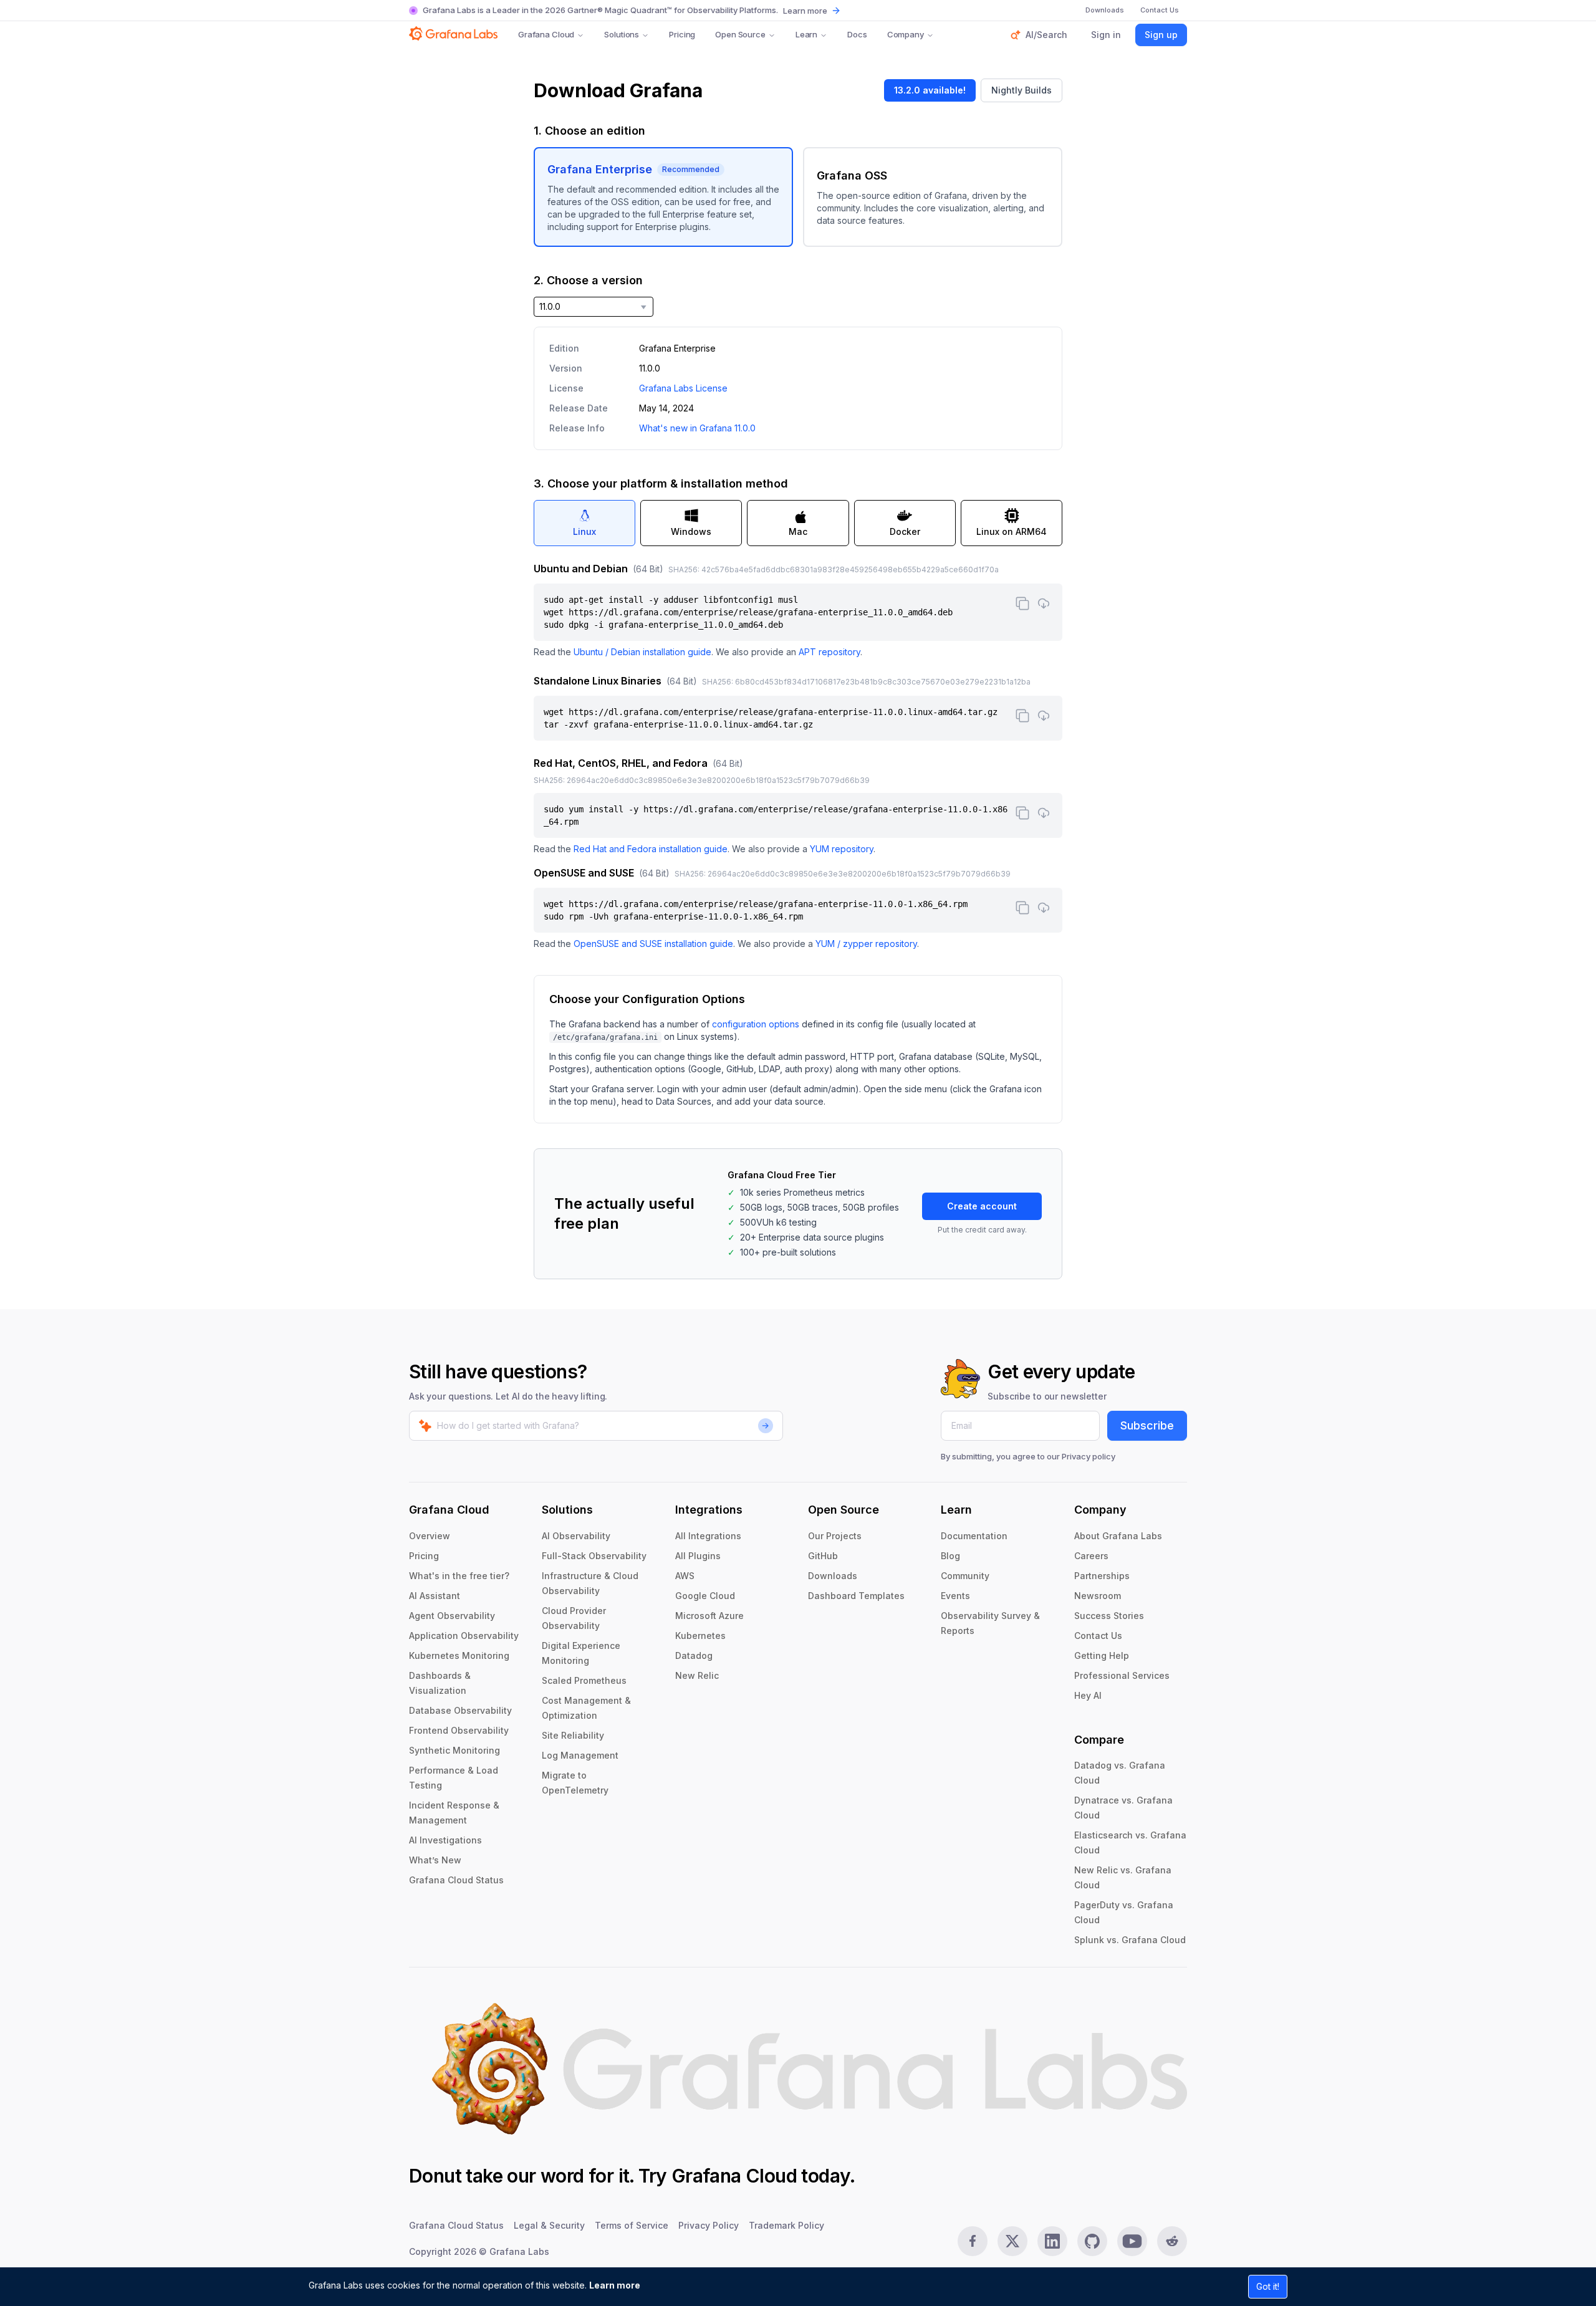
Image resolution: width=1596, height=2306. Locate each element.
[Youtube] (1132, 2241)
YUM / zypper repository (866, 944)
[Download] (1044, 603)
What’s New (435, 1860)
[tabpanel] (798, 756)
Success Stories (1109, 1616)
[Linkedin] (1052, 2241)
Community (965, 1576)
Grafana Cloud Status (456, 1880)
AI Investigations (445, 1840)
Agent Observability (452, 1616)
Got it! (1268, 2286)
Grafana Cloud (546, 34)
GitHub (823, 1556)
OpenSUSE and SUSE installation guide (653, 944)
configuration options (756, 1024)
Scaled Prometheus (584, 1680)
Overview (430, 1536)
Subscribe (1147, 1425)
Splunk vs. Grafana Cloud (1130, 1940)
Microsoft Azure (709, 1616)
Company (906, 34)
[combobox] (594, 307)
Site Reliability (573, 1735)
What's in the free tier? (459, 1576)
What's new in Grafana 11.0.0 (697, 428)
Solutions (622, 34)
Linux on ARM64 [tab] (1012, 531)
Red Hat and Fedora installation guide (651, 849)
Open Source (740, 34)
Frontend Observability (459, 1730)
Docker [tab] (905, 531)
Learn (806, 34)
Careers (1091, 1556)
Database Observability (460, 1710)
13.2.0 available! (930, 90)
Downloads (833, 1576)
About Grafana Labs (1118, 1536)
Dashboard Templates (856, 1596)
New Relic (697, 1675)
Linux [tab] (584, 531)
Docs (857, 34)
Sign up (1161, 35)
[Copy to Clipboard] (1022, 603)
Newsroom (1098, 1596)
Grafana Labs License (683, 388)
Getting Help (1102, 1655)
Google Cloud (705, 1596)
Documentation (974, 1536)
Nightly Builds (1022, 90)
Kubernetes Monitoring (459, 1655)
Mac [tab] (798, 531)
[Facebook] (973, 2241)
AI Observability (576, 1536)
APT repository (829, 652)
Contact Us (1098, 1636)
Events (955, 1596)
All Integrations (708, 1536)
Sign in (1106, 35)
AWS (685, 1576)
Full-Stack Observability (594, 1556)
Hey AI (1088, 1695)
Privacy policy (1089, 1456)
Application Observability (464, 1636)
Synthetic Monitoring (454, 1750)
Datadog (694, 1655)
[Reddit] (1172, 2241)
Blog (950, 1556)
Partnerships (1102, 1576)
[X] (1012, 2241)
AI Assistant (435, 1596)
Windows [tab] (691, 531)
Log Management (580, 1755)
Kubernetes (700, 1636)
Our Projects (835, 1536)
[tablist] (798, 523)
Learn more (615, 2285)
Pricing (682, 34)
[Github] (1092, 2241)
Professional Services (1122, 1675)
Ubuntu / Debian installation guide (642, 652)
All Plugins (698, 1556)
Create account (982, 1206)
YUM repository (842, 849)
